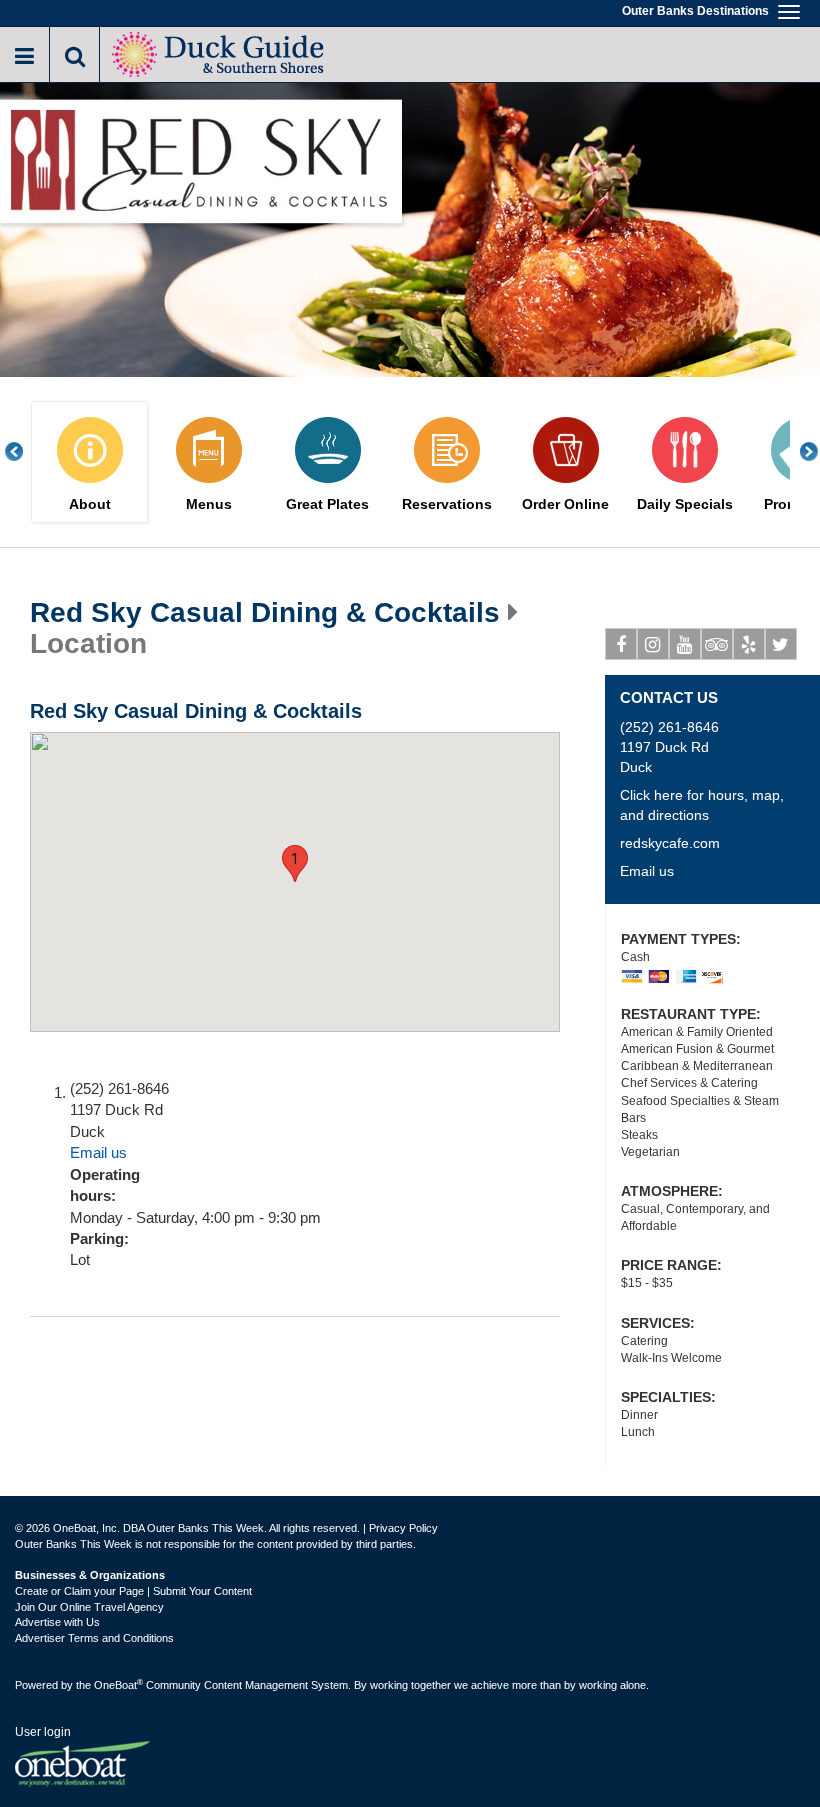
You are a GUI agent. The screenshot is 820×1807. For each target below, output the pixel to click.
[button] (295, 863)
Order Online (565, 504)
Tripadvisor (717, 644)
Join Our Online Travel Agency (89, 1607)
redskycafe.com (670, 843)
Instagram (653, 644)
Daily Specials (685, 504)
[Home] (220, 52)
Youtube (685, 644)
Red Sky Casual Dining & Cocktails (265, 613)
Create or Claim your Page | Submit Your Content (133, 1591)
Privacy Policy (403, 1528)
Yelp (749, 644)
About (90, 504)
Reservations (447, 504)
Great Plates (327, 504)
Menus (209, 504)
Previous (25, 451)
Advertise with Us (57, 1622)
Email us (98, 1152)
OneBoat (118, 1685)
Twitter (781, 644)
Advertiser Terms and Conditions (94, 1638)
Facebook (621, 644)
